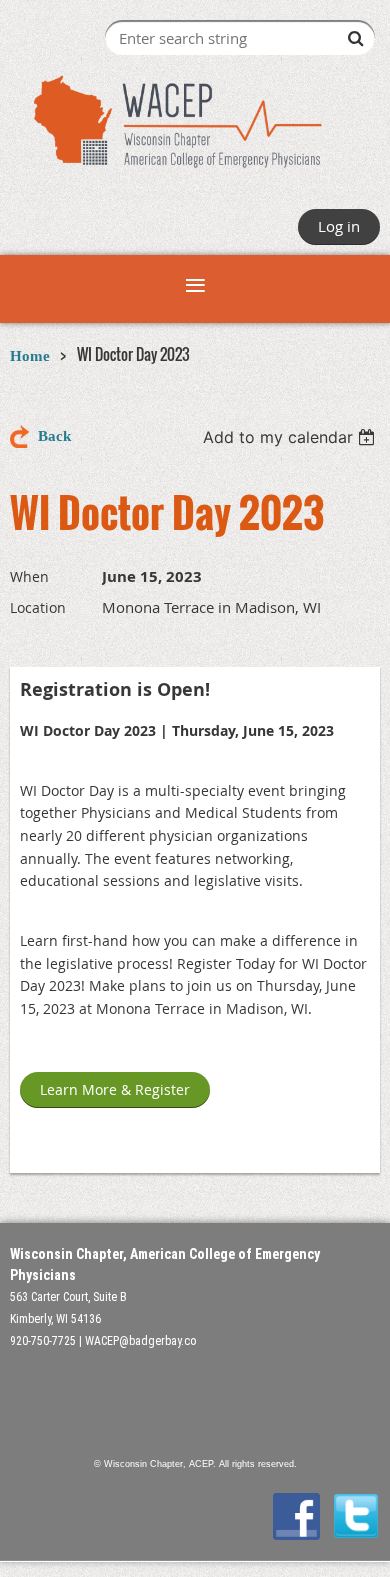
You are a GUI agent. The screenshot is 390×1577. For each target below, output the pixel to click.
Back (54, 436)
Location (38, 607)
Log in (339, 226)
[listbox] (291, 437)
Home (30, 356)
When (29, 576)
